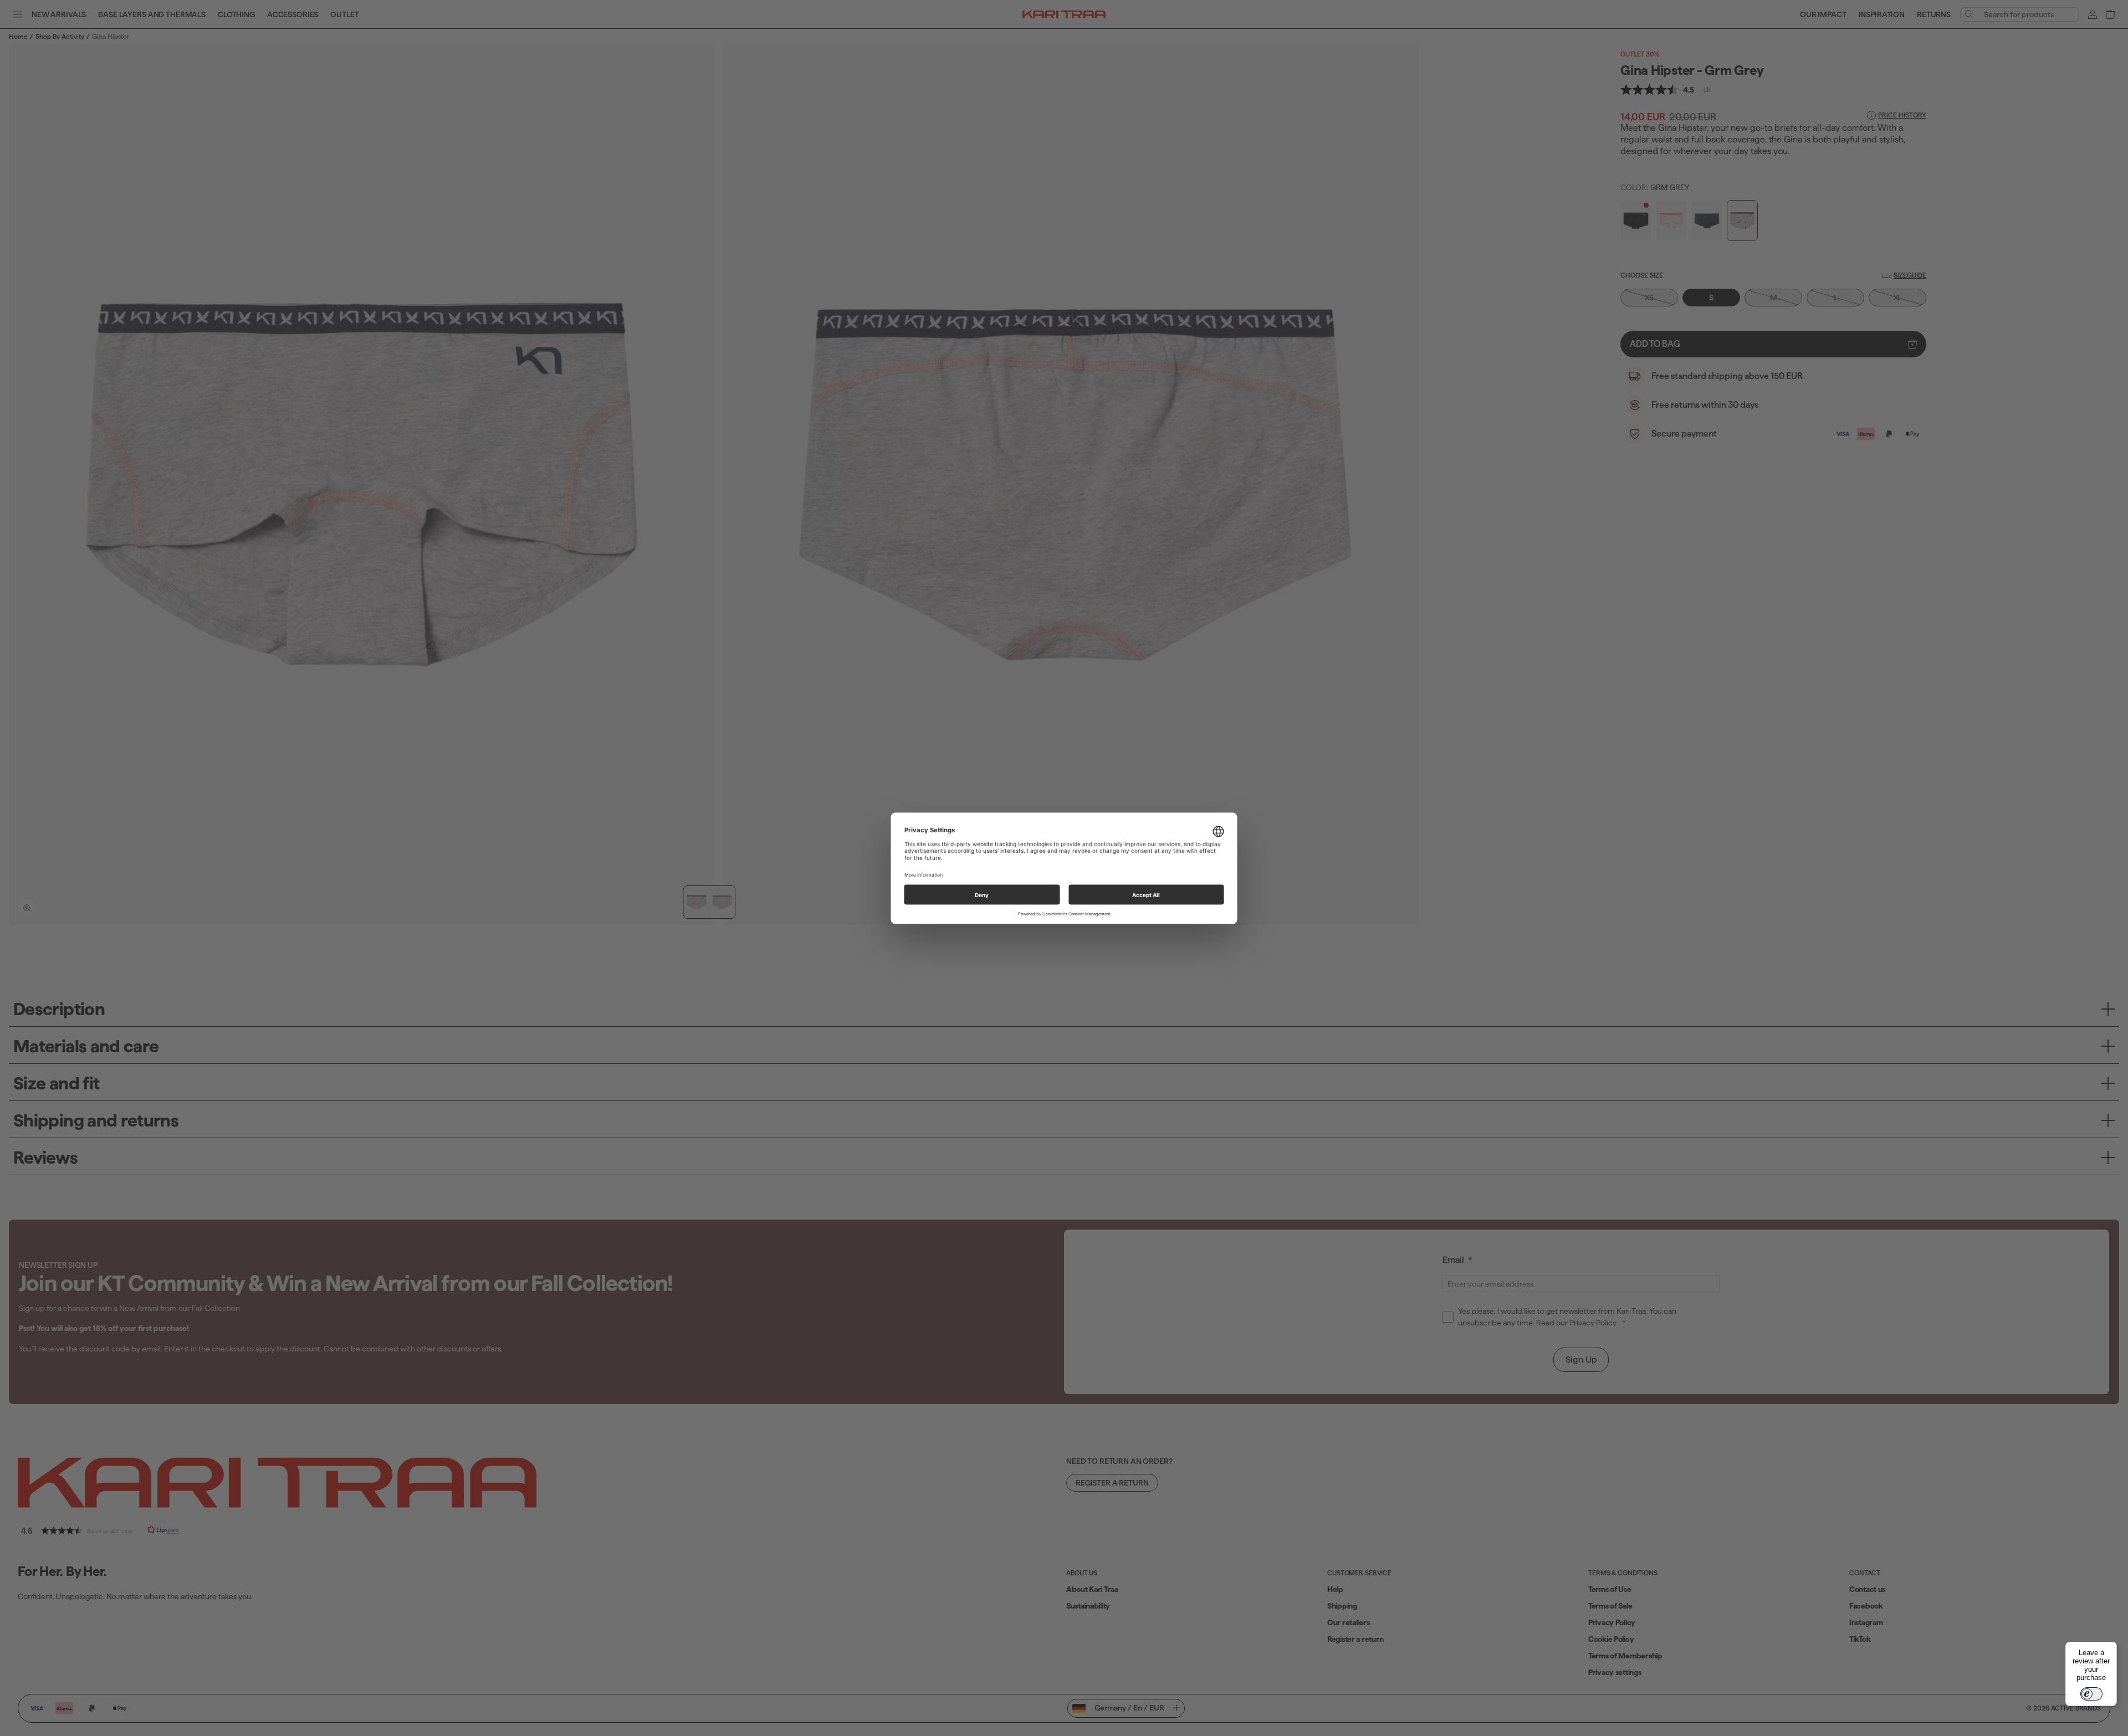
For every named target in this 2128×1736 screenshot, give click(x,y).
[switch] (2091, 1694)
